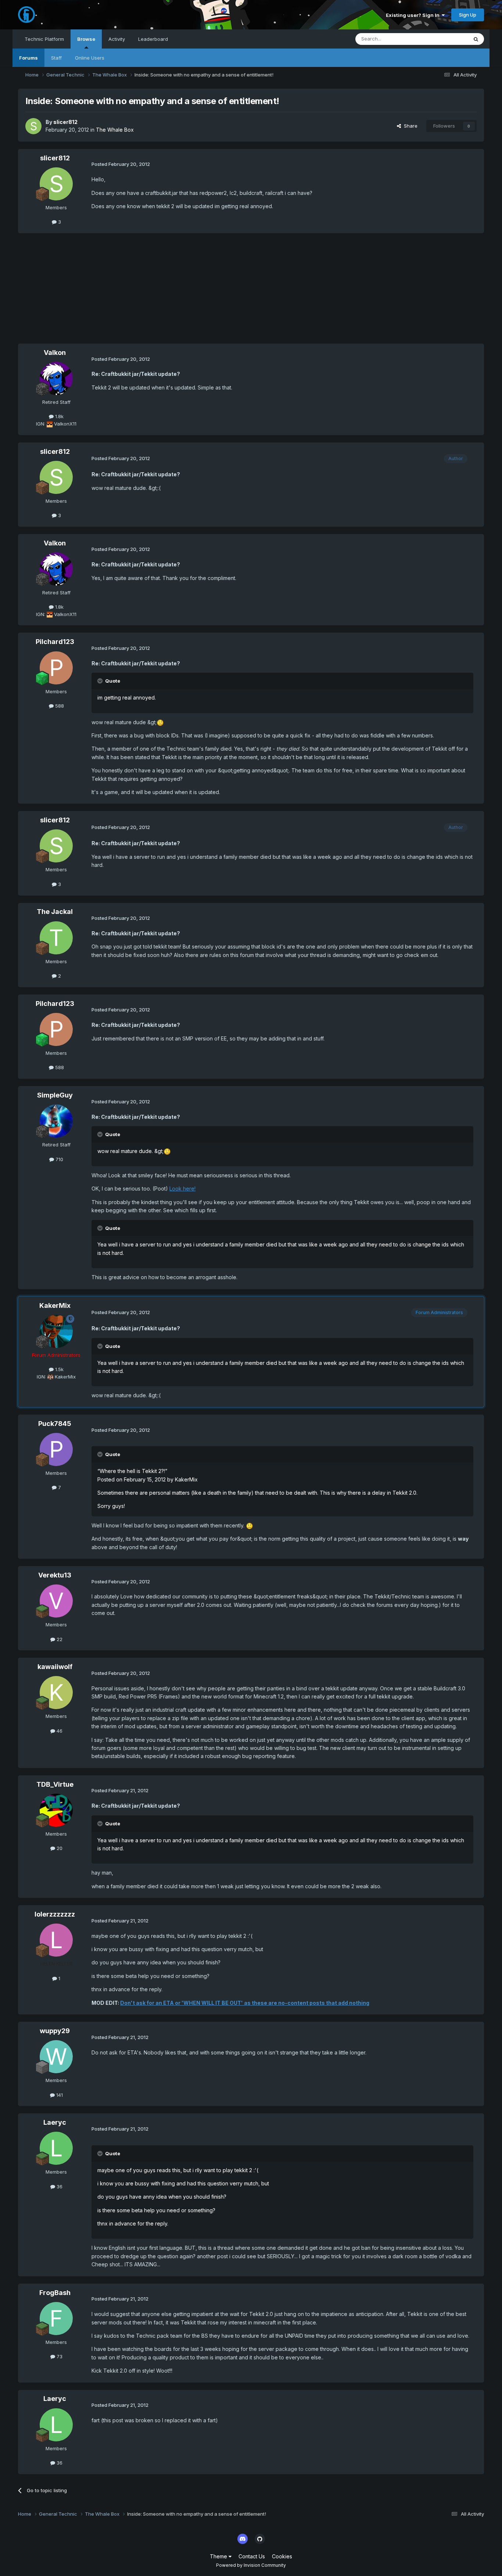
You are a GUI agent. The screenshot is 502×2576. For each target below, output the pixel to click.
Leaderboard (153, 39)
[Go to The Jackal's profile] (56, 938)
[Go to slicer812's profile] (33, 126)
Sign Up (468, 15)
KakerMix (55, 1305)
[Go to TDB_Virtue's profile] (56, 1810)
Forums (28, 58)
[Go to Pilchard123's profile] (56, 668)
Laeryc (55, 2122)
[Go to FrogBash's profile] (56, 2319)
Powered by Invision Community (251, 2565)
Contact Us (252, 2556)
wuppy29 (55, 2031)
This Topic (446, 39)
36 (59, 2187)
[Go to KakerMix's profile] (56, 1331)
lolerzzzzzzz (55, 1914)
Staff (56, 58)
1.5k (59, 1369)
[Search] (476, 39)
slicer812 (65, 122)
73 (59, 2356)
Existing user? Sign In (414, 15)
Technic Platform (44, 39)
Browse (86, 39)
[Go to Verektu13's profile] (56, 1601)
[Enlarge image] (160, 722)
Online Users (90, 58)
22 (59, 1639)
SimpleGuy (55, 1095)
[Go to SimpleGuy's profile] (56, 1121)
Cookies (282, 2556)
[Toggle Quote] (101, 681)
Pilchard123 (55, 642)
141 (59, 2095)
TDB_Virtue (55, 1784)
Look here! (182, 1189)
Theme (219, 2556)
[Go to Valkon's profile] (56, 378)
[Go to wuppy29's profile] (56, 2057)
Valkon (55, 353)
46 (59, 1731)
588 (59, 706)
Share (409, 126)
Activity (117, 39)
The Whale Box (115, 130)
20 (59, 1848)
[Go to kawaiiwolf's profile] (56, 1693)
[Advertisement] (152, 292)
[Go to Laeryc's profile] (56, 2148)
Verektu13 (55, 1575)
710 (59, 1159)
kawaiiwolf (55, 1667)
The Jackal (55, 912)
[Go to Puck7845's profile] (56, 1449)
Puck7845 (55, 1424)
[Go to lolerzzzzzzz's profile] (56, 1940)
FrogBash (55, 2293)
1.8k (59, 416)
